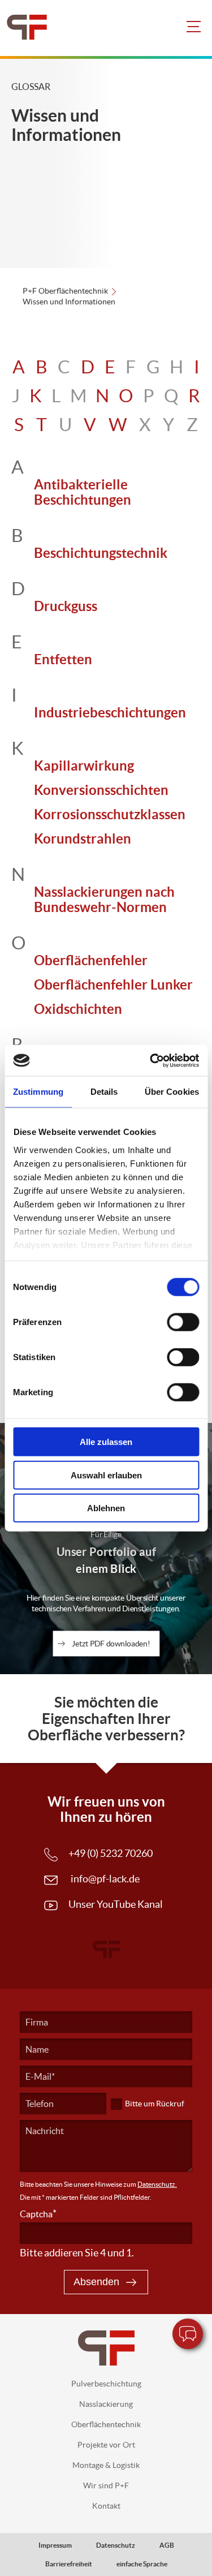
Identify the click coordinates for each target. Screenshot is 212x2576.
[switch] (183, 1322)
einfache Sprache (142, 2564)
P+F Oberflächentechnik (65, 291)
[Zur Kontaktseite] (188, 2334)
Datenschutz (116, 2545)
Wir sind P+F (106, 2485)
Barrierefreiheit (69, 2564)
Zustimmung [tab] (38, 1092)
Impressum (55, 2545)
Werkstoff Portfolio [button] (196, 2140)
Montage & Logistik (106, 2465)
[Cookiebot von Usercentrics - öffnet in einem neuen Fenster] (151, 1060)
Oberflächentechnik (106, 2424)
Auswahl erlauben (106, 1475)
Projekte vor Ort (106, 2445)
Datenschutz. (157, 2184)
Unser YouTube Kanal (116, 1904)
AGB (167, 2545)
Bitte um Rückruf (155, 2104)
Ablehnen (106, 1508)
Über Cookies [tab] (172, 1092)
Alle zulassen (106, 1442)
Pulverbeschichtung (106, 2384)
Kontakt (106, 2506)
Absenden (96, 2282)
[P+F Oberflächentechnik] (21, 28)
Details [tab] (104, 1092)
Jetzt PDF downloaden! (111, 1643)
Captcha (38, 2214)
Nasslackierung (106, 2404)
